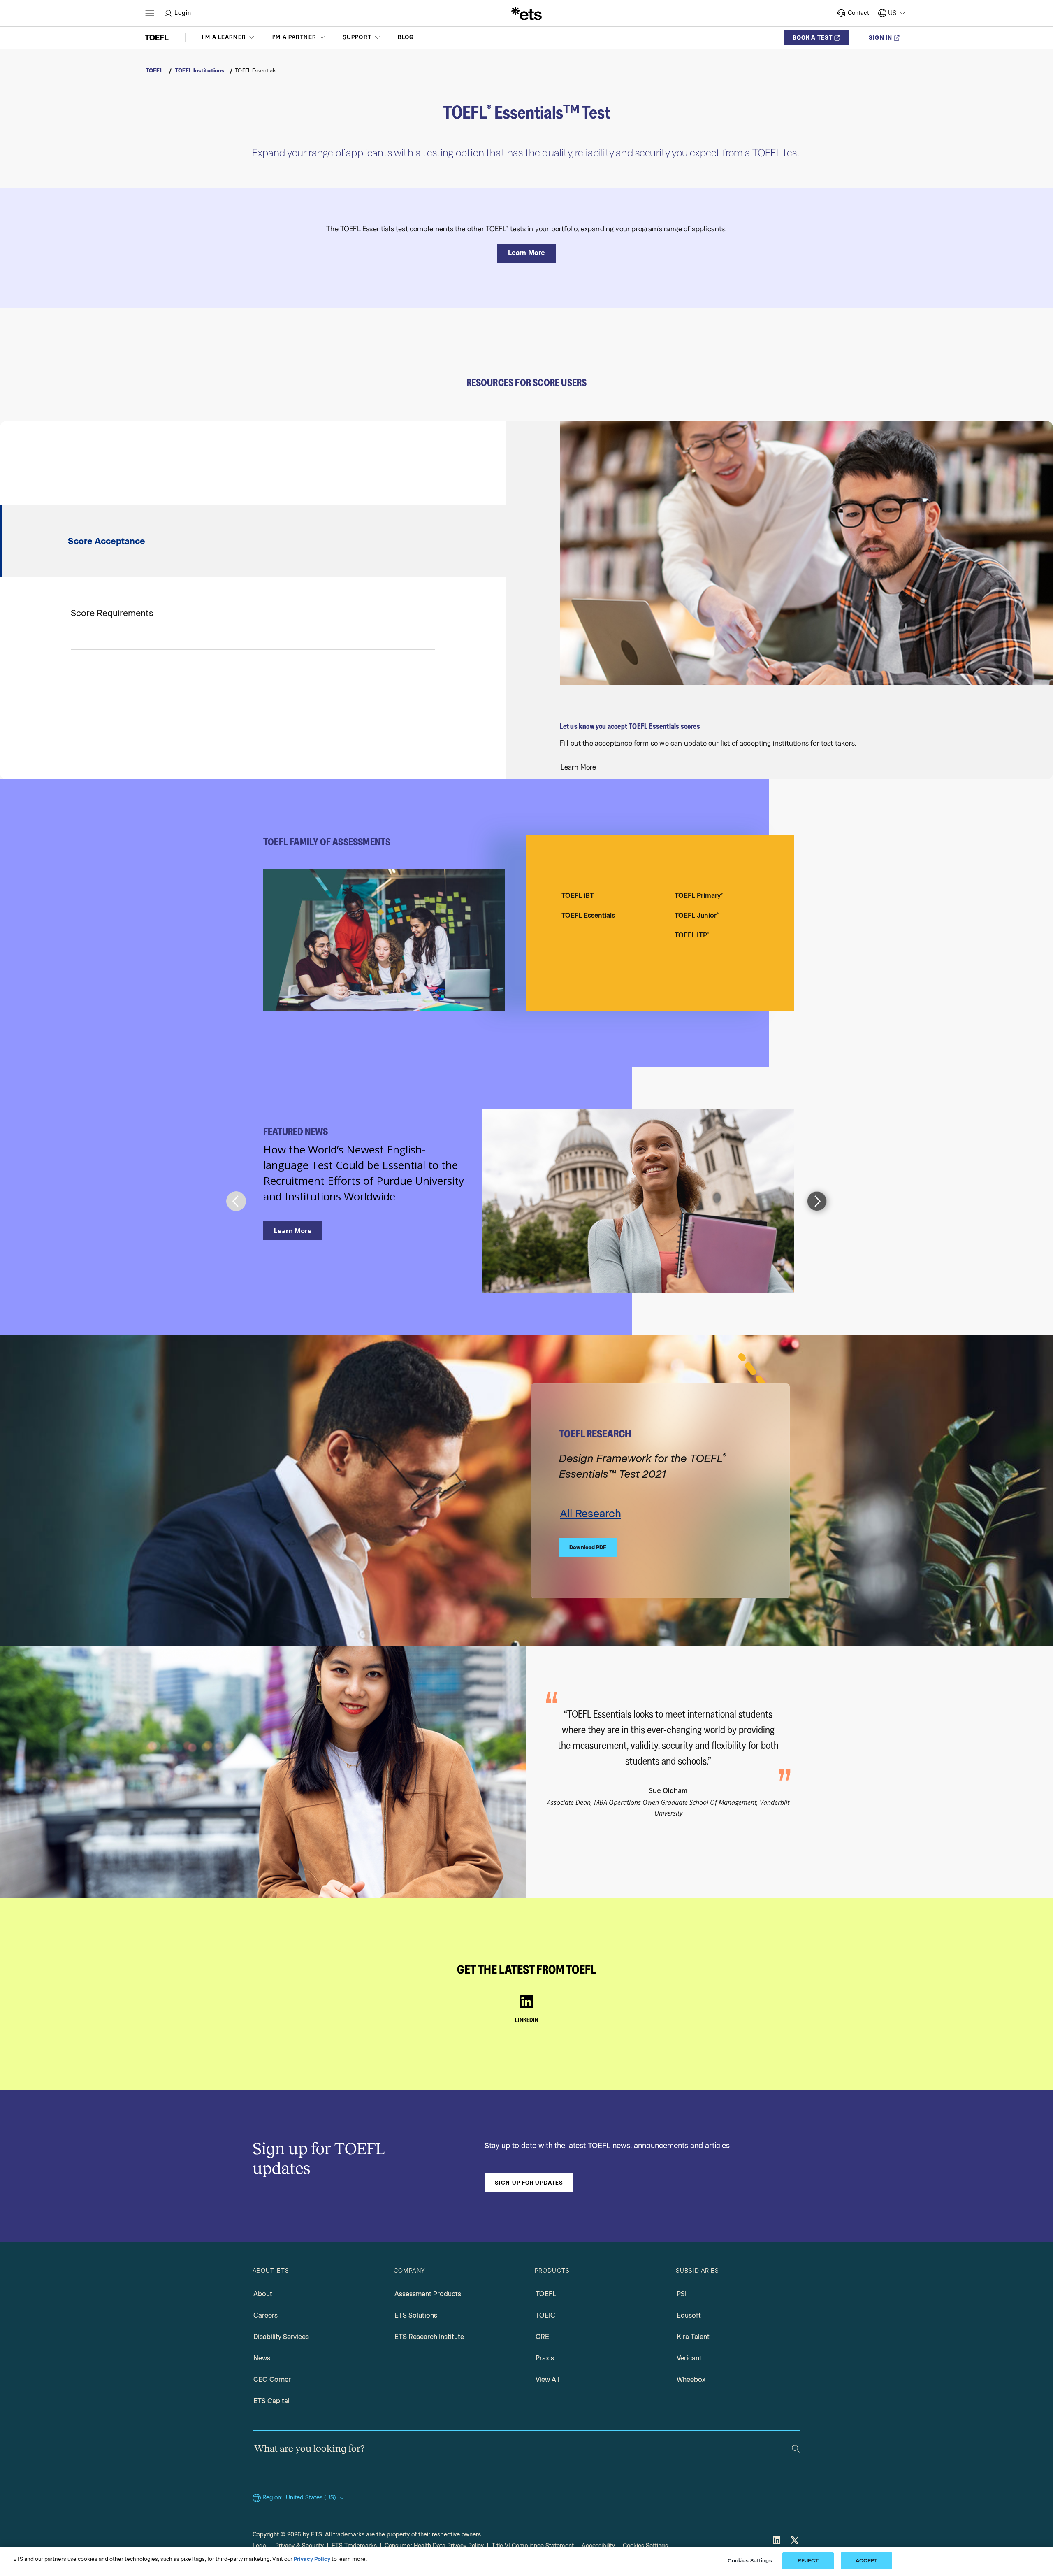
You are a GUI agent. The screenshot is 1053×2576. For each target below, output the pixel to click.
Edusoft (689, 2315)
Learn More (579, 767)
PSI (682, 2294)
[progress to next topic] (817, 1201)
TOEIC (545, 2315)
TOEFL (546, 2294)
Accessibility (598, 2546)
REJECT (808, 2561)
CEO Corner (272, 2380)
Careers (266, 2315)
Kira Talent (693, 2337)
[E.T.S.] (526, 13)
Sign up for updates (529, 2183)
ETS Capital (271, 2401)
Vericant (689, 2358)
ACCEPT (867, 2561)
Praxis (545, 2358)
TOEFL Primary (699, 896)
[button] (229, 37)
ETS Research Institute (429, 2337)
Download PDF (588, 1547)
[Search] (796, 2449)
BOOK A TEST (813, 37)
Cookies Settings (645, 2546)
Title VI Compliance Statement (533, 2546)
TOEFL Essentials (588, 915)
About (263, 2294)
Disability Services (281, 2337)
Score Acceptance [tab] (107, 541)
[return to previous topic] (236, 1201)
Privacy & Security (299, 2546)
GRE (542, 2337)
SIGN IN (880, 37)
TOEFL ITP (692, 935)
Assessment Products (428, 2294)
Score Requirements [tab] (112, 613)
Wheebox (691, 2380)
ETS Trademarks (354, 2546)
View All (547, 2380)
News (262, 2358)
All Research (590, 1514)
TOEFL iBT (578, 896)
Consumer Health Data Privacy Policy (434, 2546)
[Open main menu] (150, 13)
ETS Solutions (416, 2315)
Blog (406, 37)
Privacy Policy (312, 2559)
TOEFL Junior (697, 915)
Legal (260, 2546)
